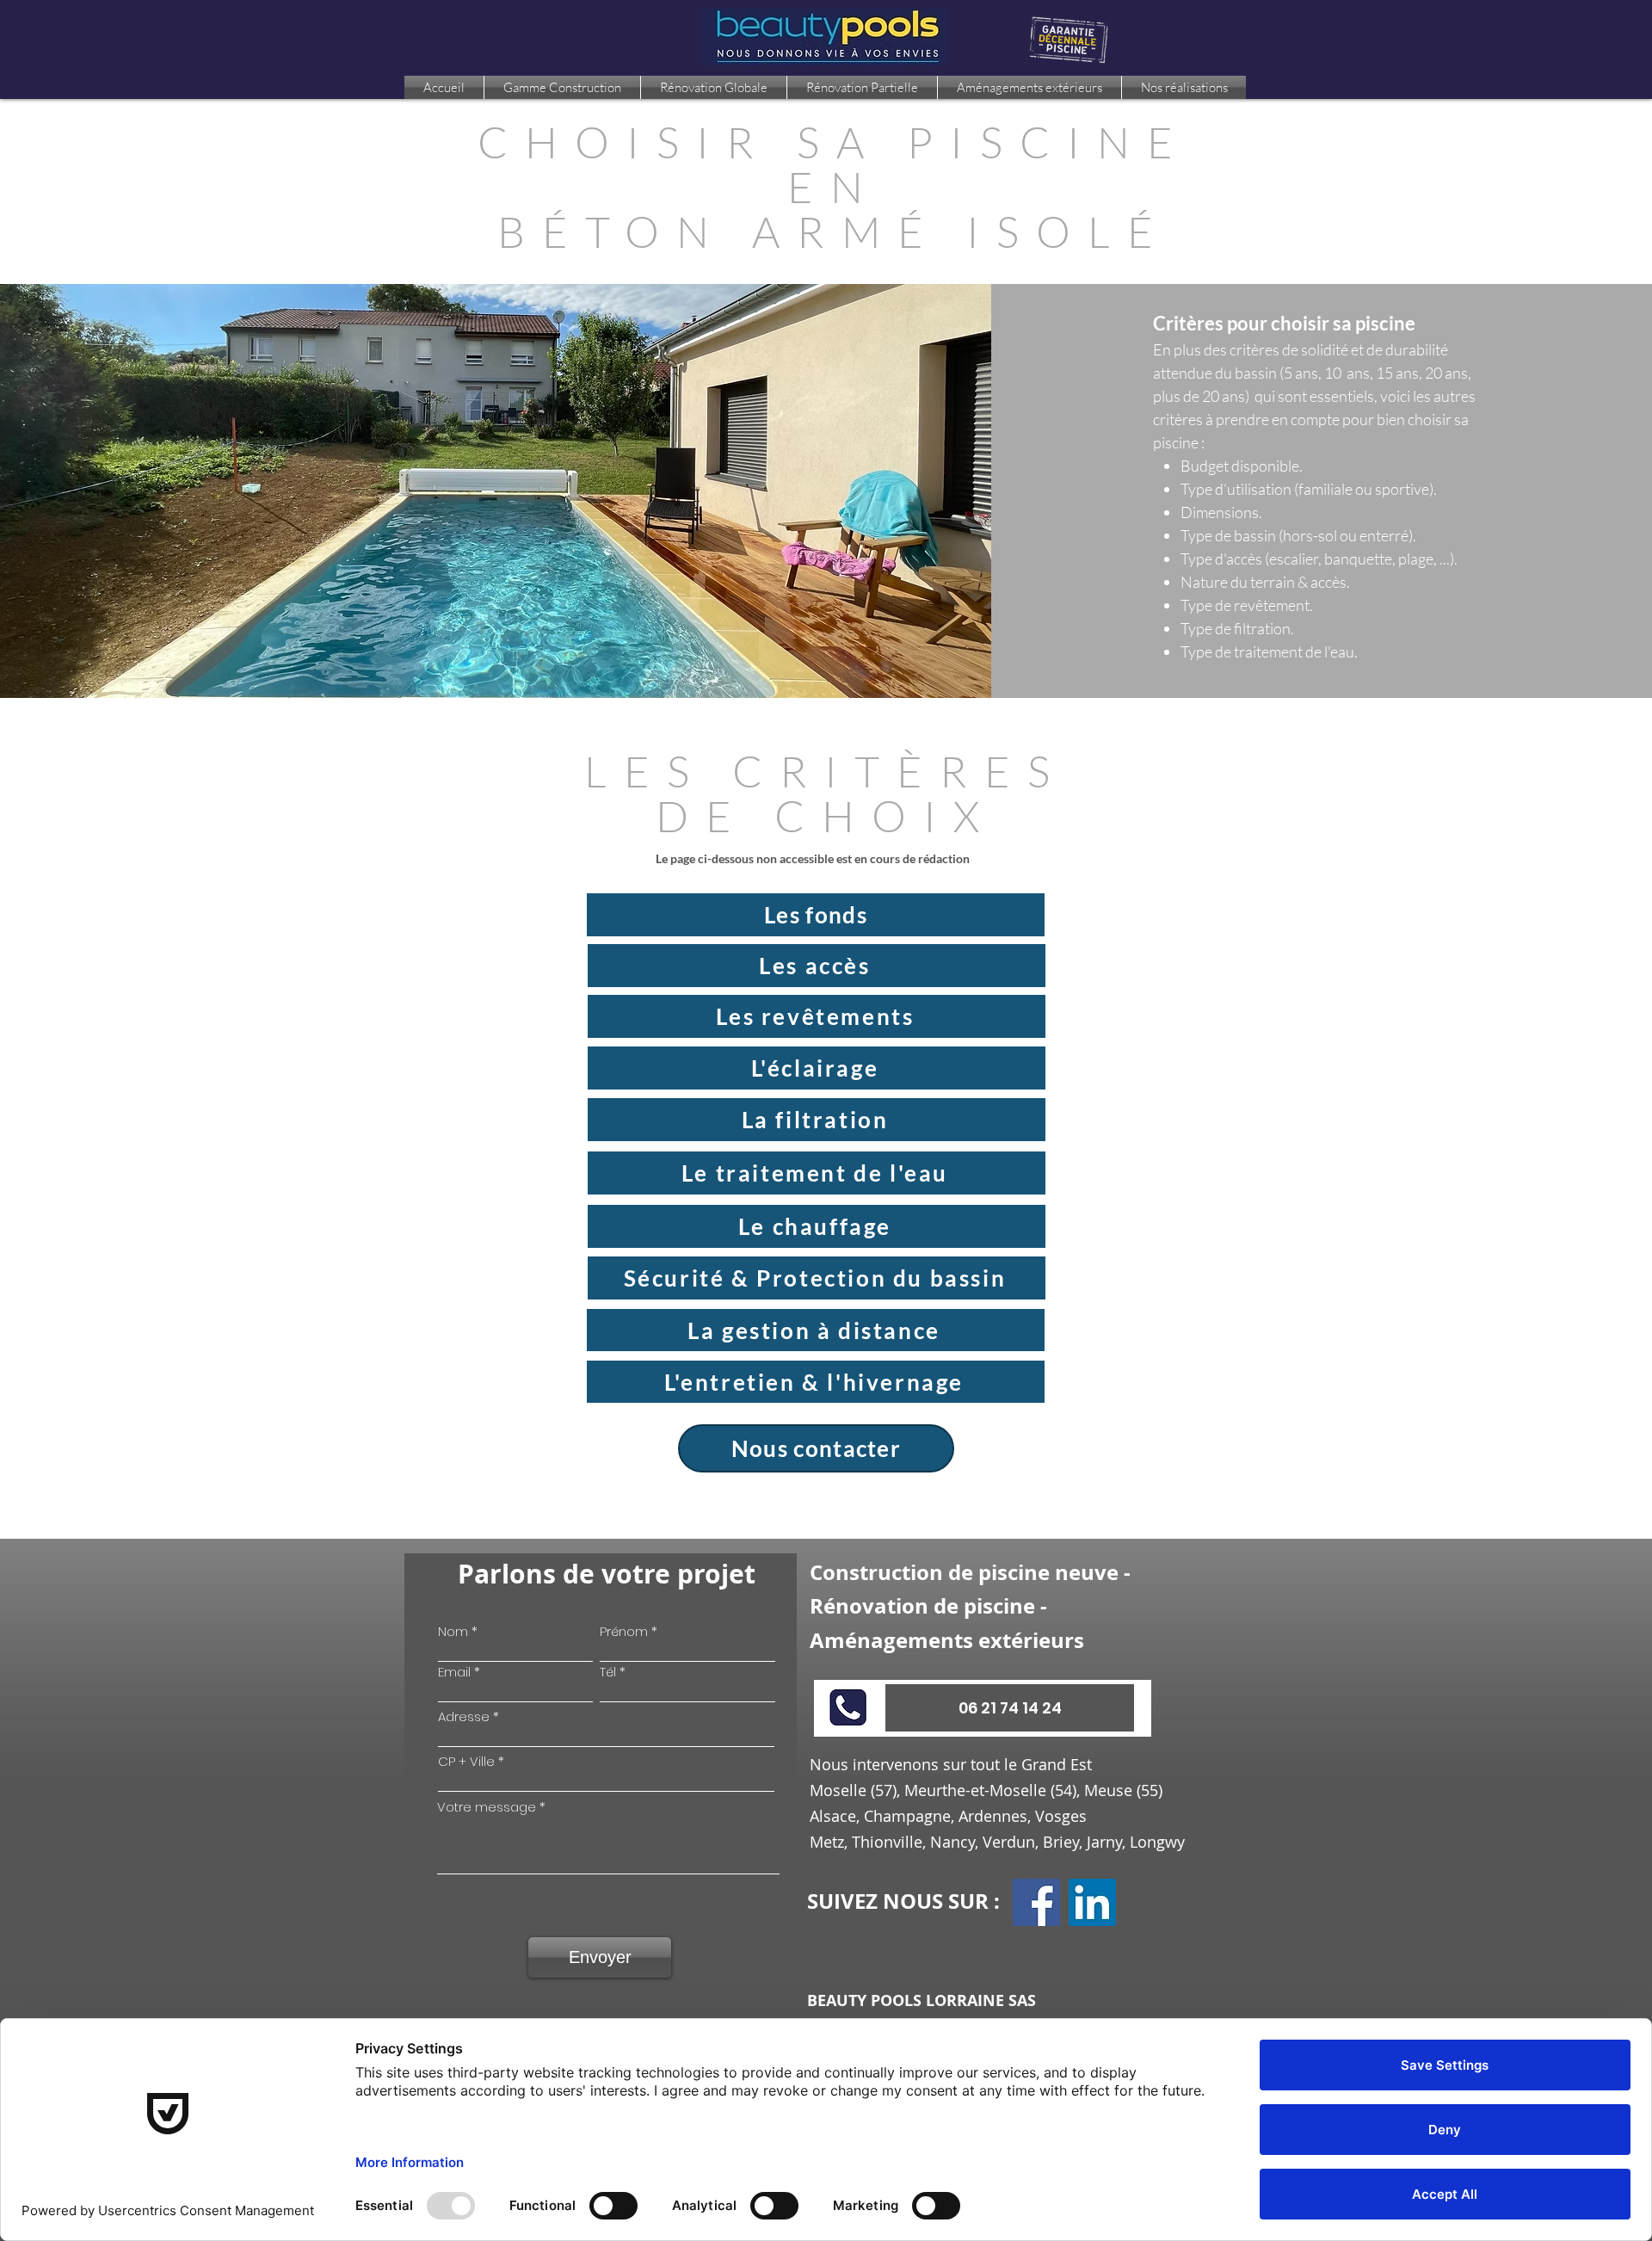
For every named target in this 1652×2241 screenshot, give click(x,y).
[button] (1010, 1708)
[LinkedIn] (1092, 1902)
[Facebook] (1036, 1902)
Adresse (464, 1716)
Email (454, 1672)
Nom (453, 1631)
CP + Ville (466, 1761)
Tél (608, 1672)
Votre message (487, 1807)
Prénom (624, 1631)
